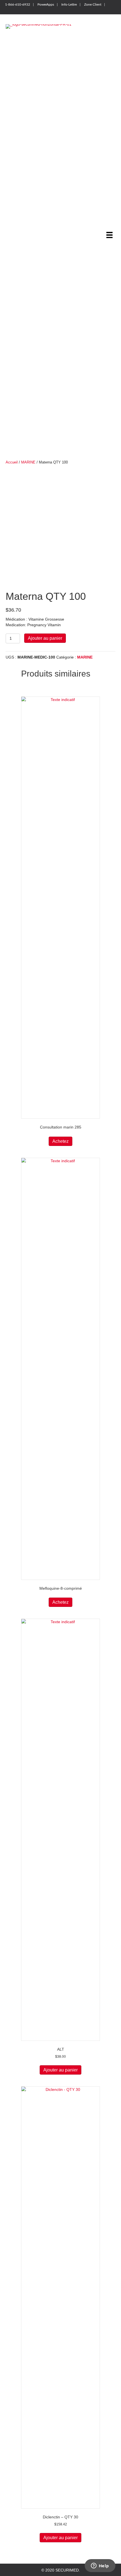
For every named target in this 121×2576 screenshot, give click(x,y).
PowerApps (46, 4)
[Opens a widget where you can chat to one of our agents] (100, 2566)
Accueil (12, 462)
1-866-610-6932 (18, 4)
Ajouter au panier (45, 638)
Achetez (60, 1141)
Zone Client (93, 4)
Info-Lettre (69, 4)
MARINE (28, 462)
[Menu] (109, 235)
